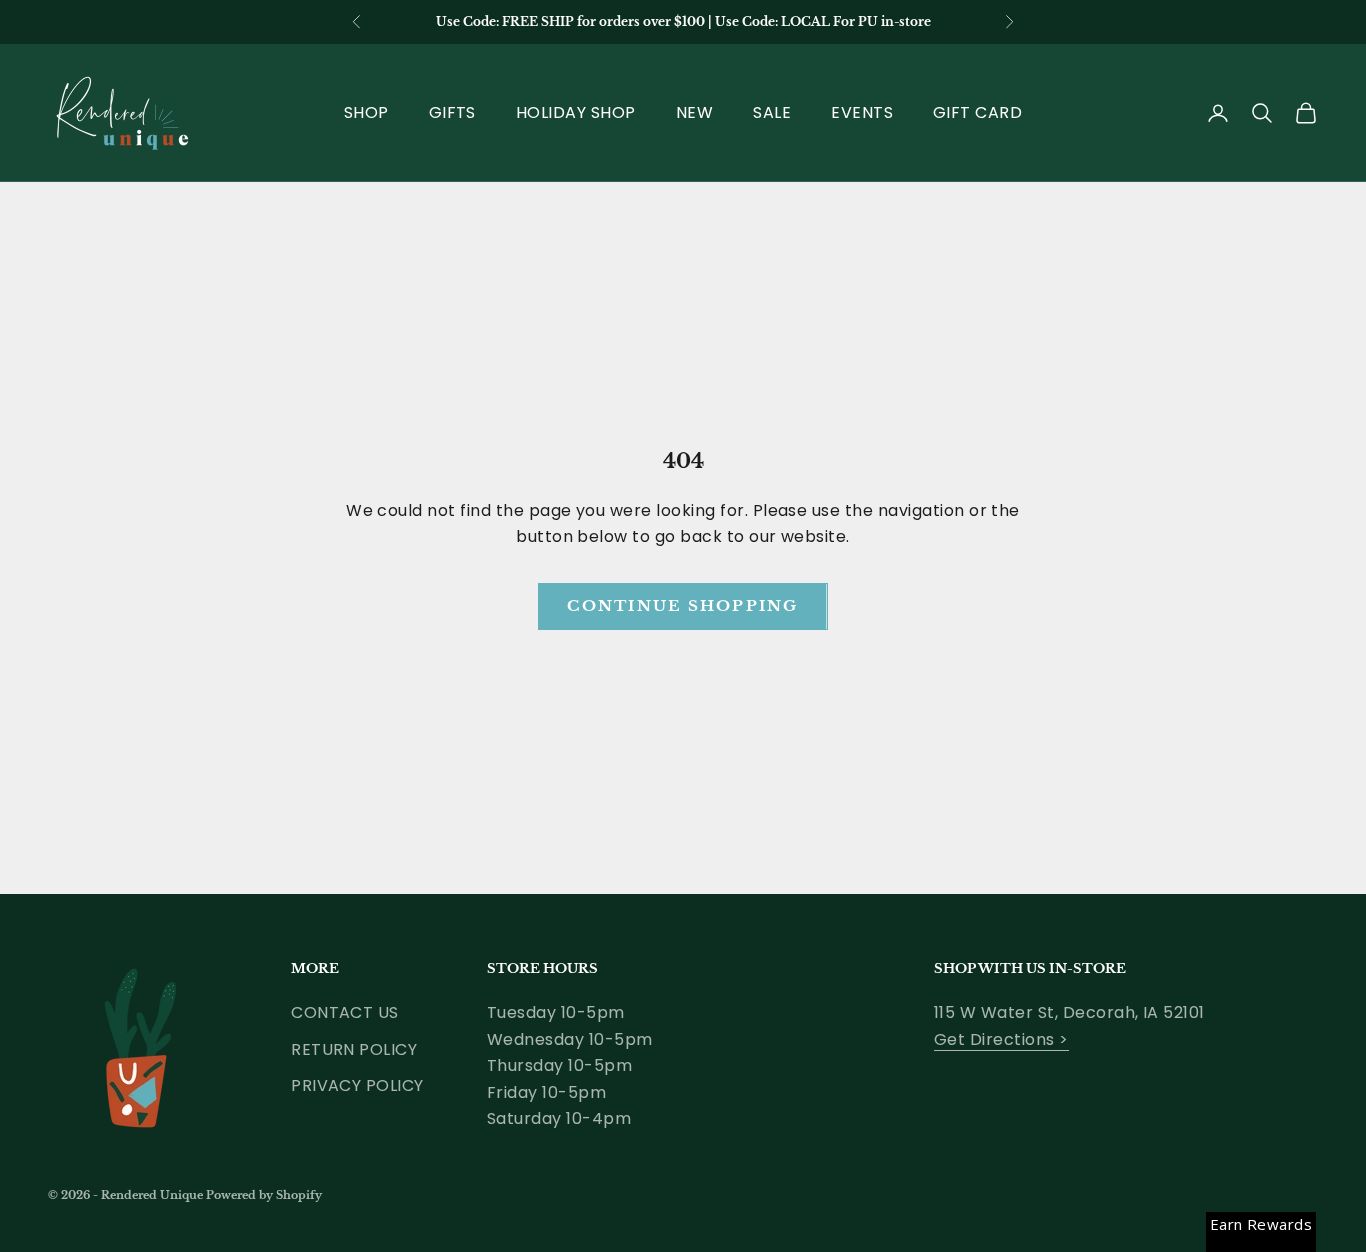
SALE (772, 112)
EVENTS (862, 112)
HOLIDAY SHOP (576, 112)
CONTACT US (345, 1012)
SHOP (366, 112)
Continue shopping (682, 605)
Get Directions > (1001, 1039)
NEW (694, 112)
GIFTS (452, 112)
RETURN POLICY (354, 1049)
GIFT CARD (977, 112)
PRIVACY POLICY (357, 1085)
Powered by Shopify (264, 1195)
